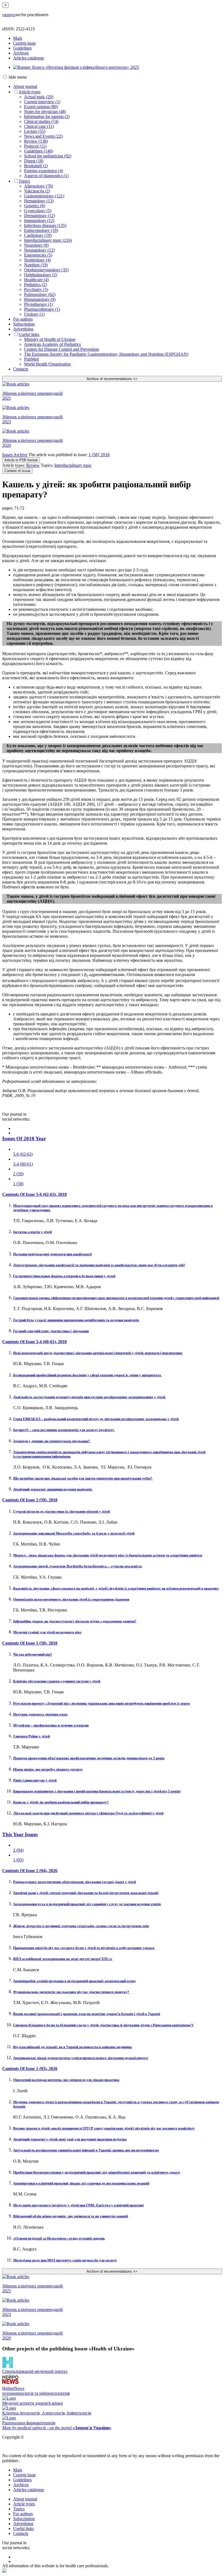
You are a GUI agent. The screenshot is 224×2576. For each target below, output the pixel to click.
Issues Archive (15, 455)
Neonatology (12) (39, 250)
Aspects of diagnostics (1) (46, 176)
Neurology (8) (36, 245)
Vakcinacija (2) (37, 191)
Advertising (23, 329)
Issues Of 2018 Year (24, 1139)
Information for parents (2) (47, 116)
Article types (30, 92)
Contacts (21, 369)
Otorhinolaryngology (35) (46, 270)
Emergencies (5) (38, 255)
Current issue (24, 43)
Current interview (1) (42, 102)
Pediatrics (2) (35, 285)
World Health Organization (47, 364)
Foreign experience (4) (44, 171)
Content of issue (17, 471)
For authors (23, 319)
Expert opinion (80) (41, 107)
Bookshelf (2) (36, 166)
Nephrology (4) (37, 260)
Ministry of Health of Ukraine (50, 339)
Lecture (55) (35, 131)
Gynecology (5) (38, 211)
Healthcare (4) (36, 280)
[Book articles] (112, 384)
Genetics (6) (35, 206)
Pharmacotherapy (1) (42, 309)
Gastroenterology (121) (44, 196)
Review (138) (36, 141)
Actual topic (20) (39, 97)
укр (5, 15)
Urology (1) (34, 314)
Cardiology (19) (38, 235)
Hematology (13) (39, 201)
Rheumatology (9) (40, 299)
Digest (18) (34, 161)
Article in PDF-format (21, 460)
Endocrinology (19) (41, 230)
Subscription (24, 324)
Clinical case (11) (39, 126)
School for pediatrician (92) (48, 156)
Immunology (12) (39, 221)
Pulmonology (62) (40, 294)
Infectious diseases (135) (45, 225)
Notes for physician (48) (45, 112)
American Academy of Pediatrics (52, 344)
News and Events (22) (43, 136)
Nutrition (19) (36, 265)
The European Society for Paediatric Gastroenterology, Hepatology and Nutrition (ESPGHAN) (106, 354)
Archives (21, 53)
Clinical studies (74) (41, 121)
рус (12, 15)
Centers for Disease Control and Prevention (61, 349)
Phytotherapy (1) (39, 304)
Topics (24, 181)
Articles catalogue (29, 58)
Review (33, 465)
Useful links (29, 334)
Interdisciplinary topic (73, 465)
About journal (25, 86)
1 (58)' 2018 (99, 455)
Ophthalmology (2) (41, 275)
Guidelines (22, 48)
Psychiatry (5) (36, 290)
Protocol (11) (35, 146)
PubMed (31, 359)
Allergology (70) (39, 186)
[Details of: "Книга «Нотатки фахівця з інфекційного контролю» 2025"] (76, 67)
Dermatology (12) (39, 216)
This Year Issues (20, 1834)
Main (18, 38)
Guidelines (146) (39, 151)
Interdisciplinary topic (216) (48, 240)
